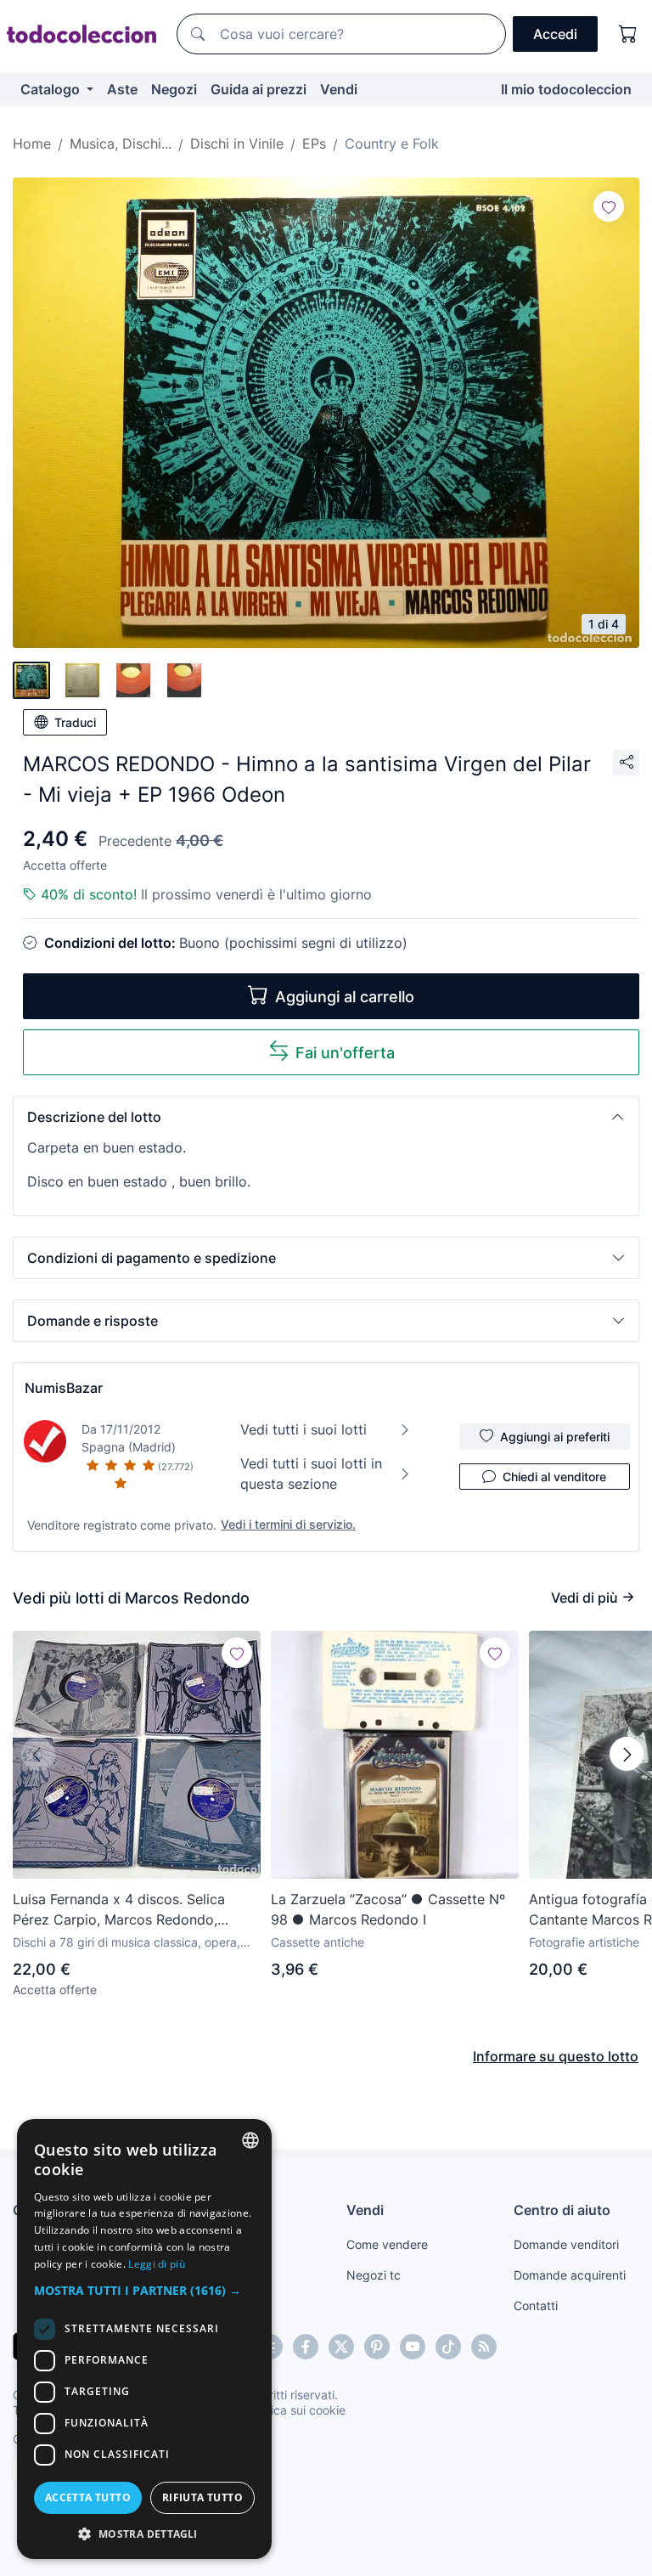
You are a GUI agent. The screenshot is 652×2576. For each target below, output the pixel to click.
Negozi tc (374, 2275)
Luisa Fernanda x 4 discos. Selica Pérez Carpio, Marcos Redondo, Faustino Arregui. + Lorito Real (119, 1910)
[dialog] (144, 2339)
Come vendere (387, 2244)
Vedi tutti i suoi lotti (304, 1429)
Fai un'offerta (345, 1053)
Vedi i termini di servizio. (288, 1524)
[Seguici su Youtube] (413, 2347)
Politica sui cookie (296, 2410)
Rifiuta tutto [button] (202, 2497)
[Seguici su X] (341, 2347)
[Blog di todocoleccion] (484, 2347)
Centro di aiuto (562, 2210)
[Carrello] (628, 34)
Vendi (339, 89)
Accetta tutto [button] (88, 2497)
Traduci (75, 722)
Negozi (174, 89)
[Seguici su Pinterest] (377, 2347)
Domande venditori (566, 2244)
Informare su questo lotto (556, 2056)
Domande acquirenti (570, 2275)
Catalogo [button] (52, 89)
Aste (122, 89)
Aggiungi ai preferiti (555, 1437)
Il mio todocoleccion (566, 89)
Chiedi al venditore (554, 1477)
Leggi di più (157, 2264)
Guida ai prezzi (259, 89)
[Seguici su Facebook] (306, 2347)
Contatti (536, 2305)
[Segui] (609, 206)
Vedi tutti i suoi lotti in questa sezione (311, 1474)
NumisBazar (64, 1388)
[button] (326, 1117)
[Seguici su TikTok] (448, 2347)
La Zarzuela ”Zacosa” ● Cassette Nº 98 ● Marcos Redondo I (388, 1909)
